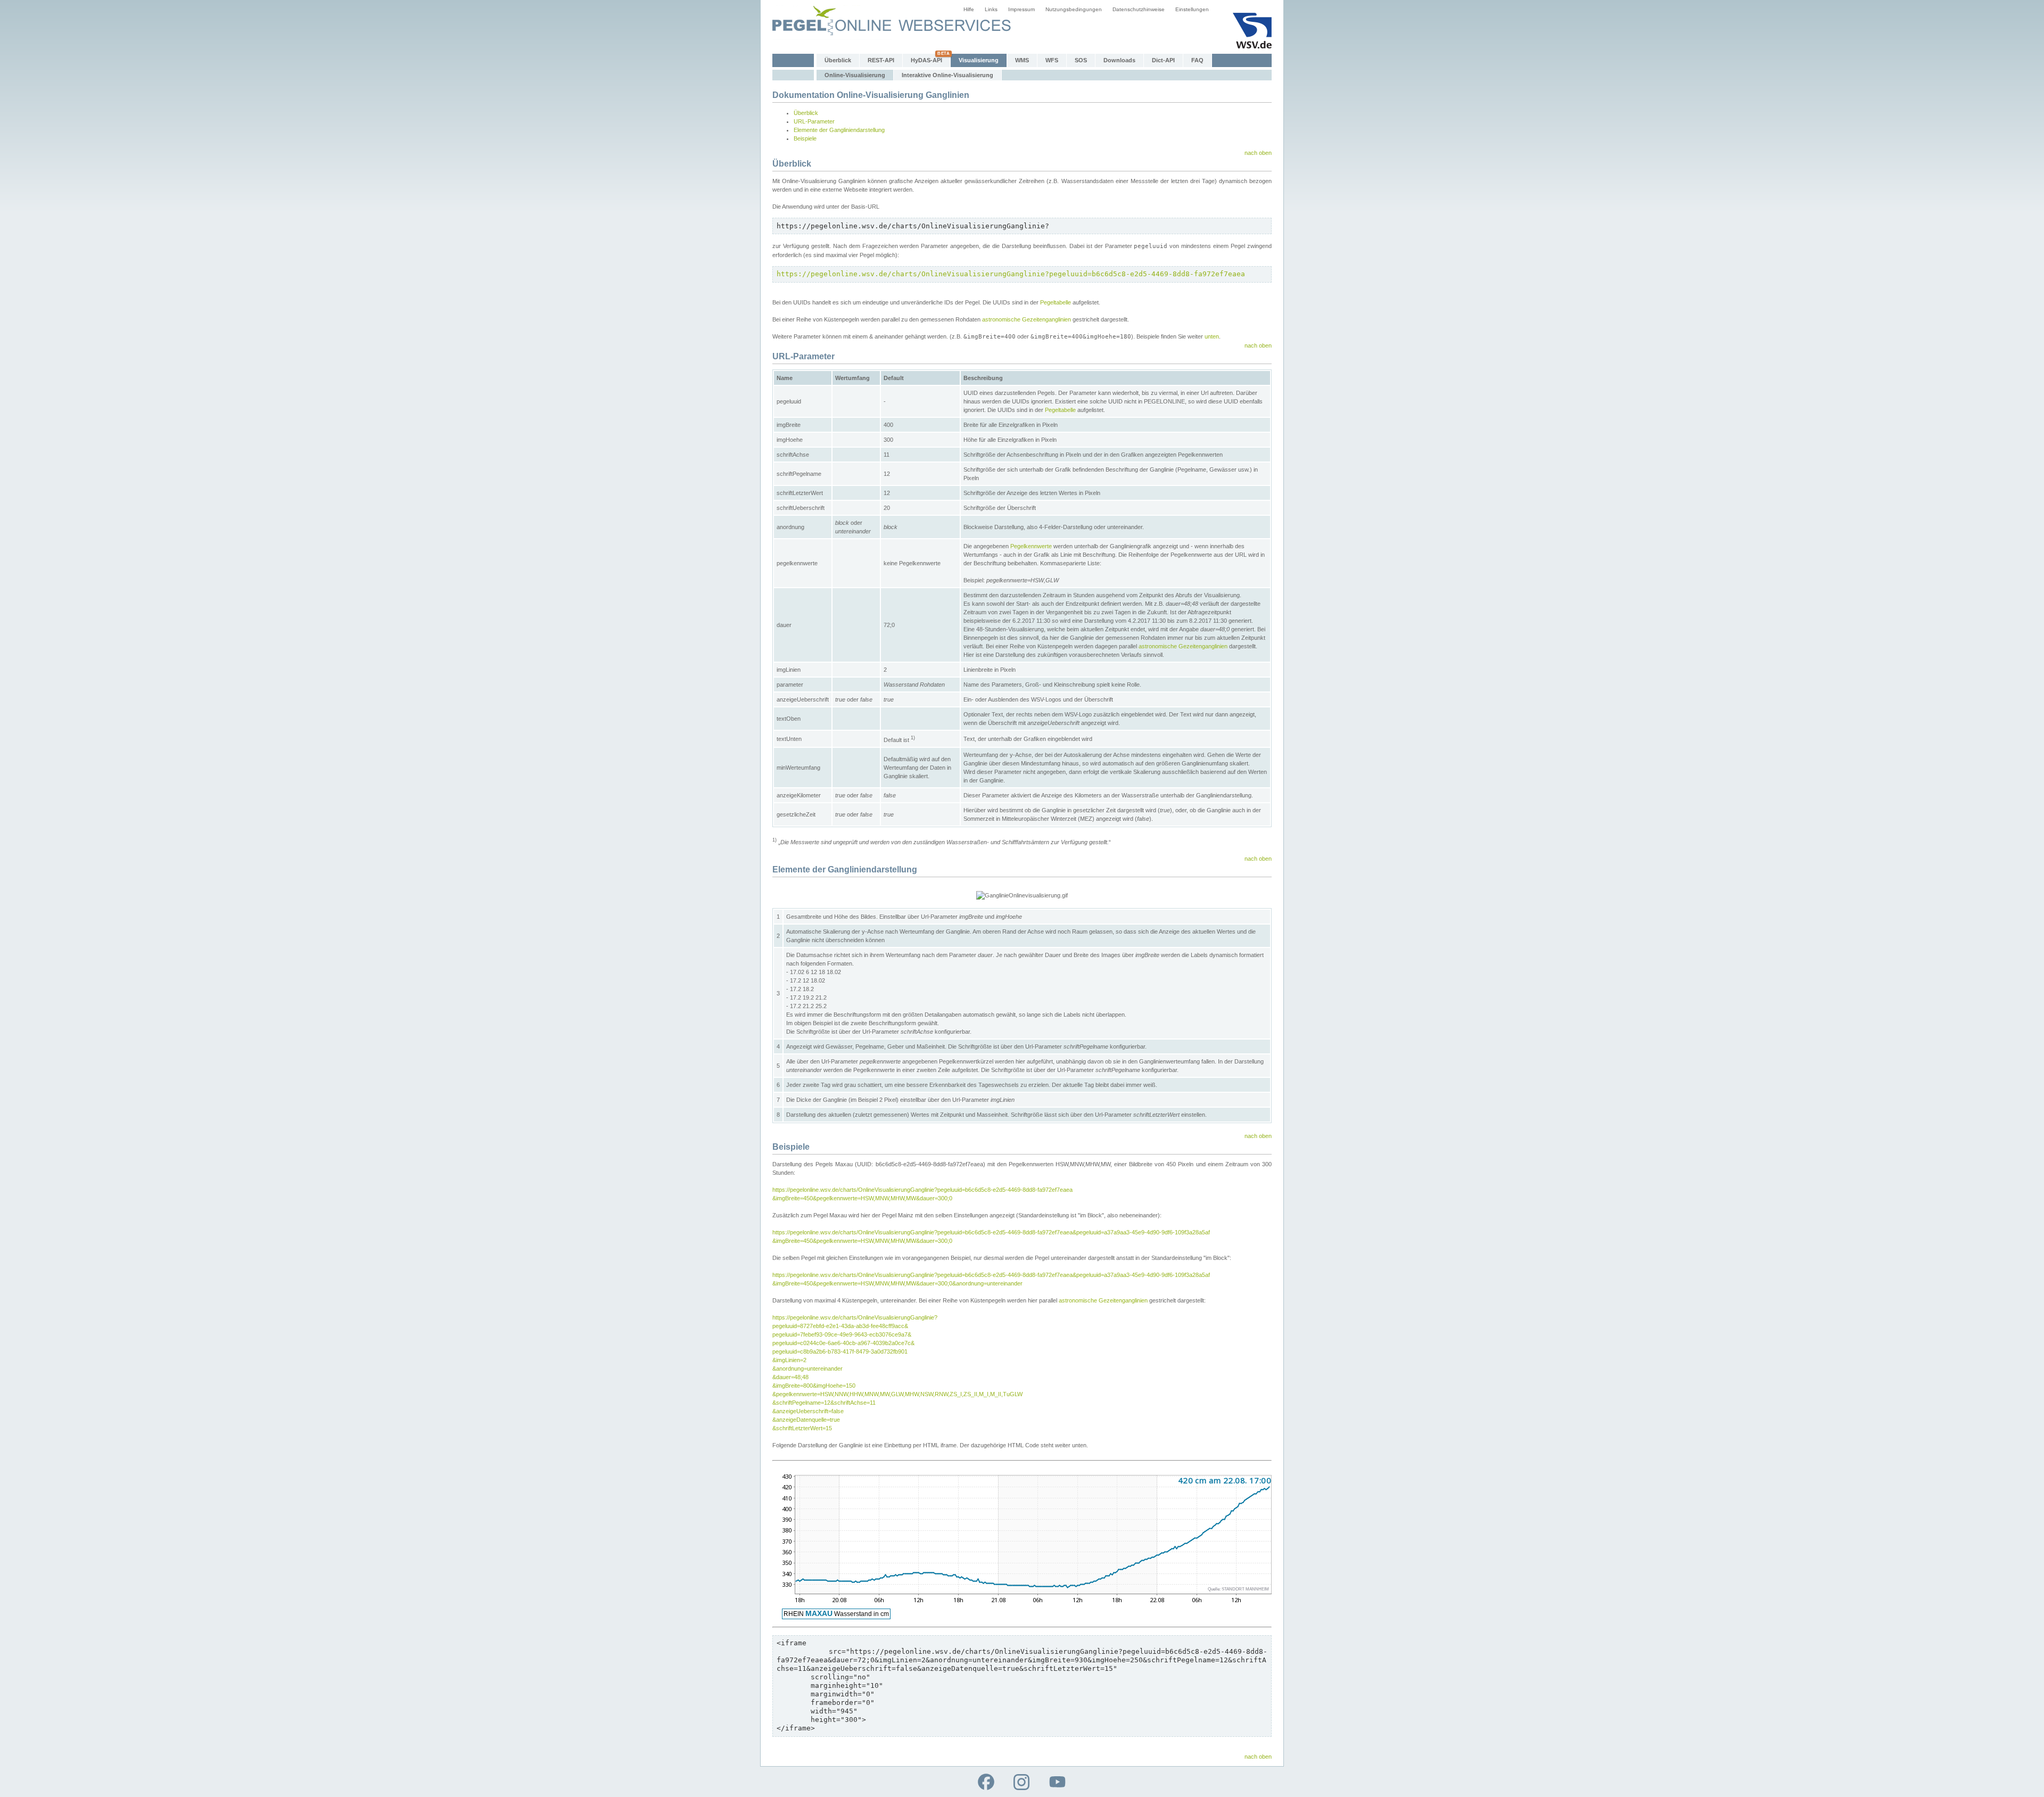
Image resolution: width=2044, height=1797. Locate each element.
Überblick (838, 60)
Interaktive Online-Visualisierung (947, 75)
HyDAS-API (926, 60)
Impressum (1021, 9)
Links (991, 9)
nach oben (1258, 153)
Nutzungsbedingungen (1074, 9)
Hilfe (969, 9)
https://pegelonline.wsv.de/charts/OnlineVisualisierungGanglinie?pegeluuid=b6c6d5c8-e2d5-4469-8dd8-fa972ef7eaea (1011, 274)
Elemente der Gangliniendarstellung (839, 130)
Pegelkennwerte (1031, 546)
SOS (1081, 60)
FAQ (1197, 60)
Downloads (1119, 60)
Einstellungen (1192, 9)
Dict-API (1163, 60)
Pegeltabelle (1056, 302)
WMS (1022, 60)
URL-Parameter (814, 121)
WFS (1052, 60)
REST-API (881, 60)
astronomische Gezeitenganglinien (1027, 319)
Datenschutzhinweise (1139, 9)
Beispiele (805, 138)
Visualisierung (979, 60)
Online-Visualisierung (855, 75)
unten (1212, 336)
